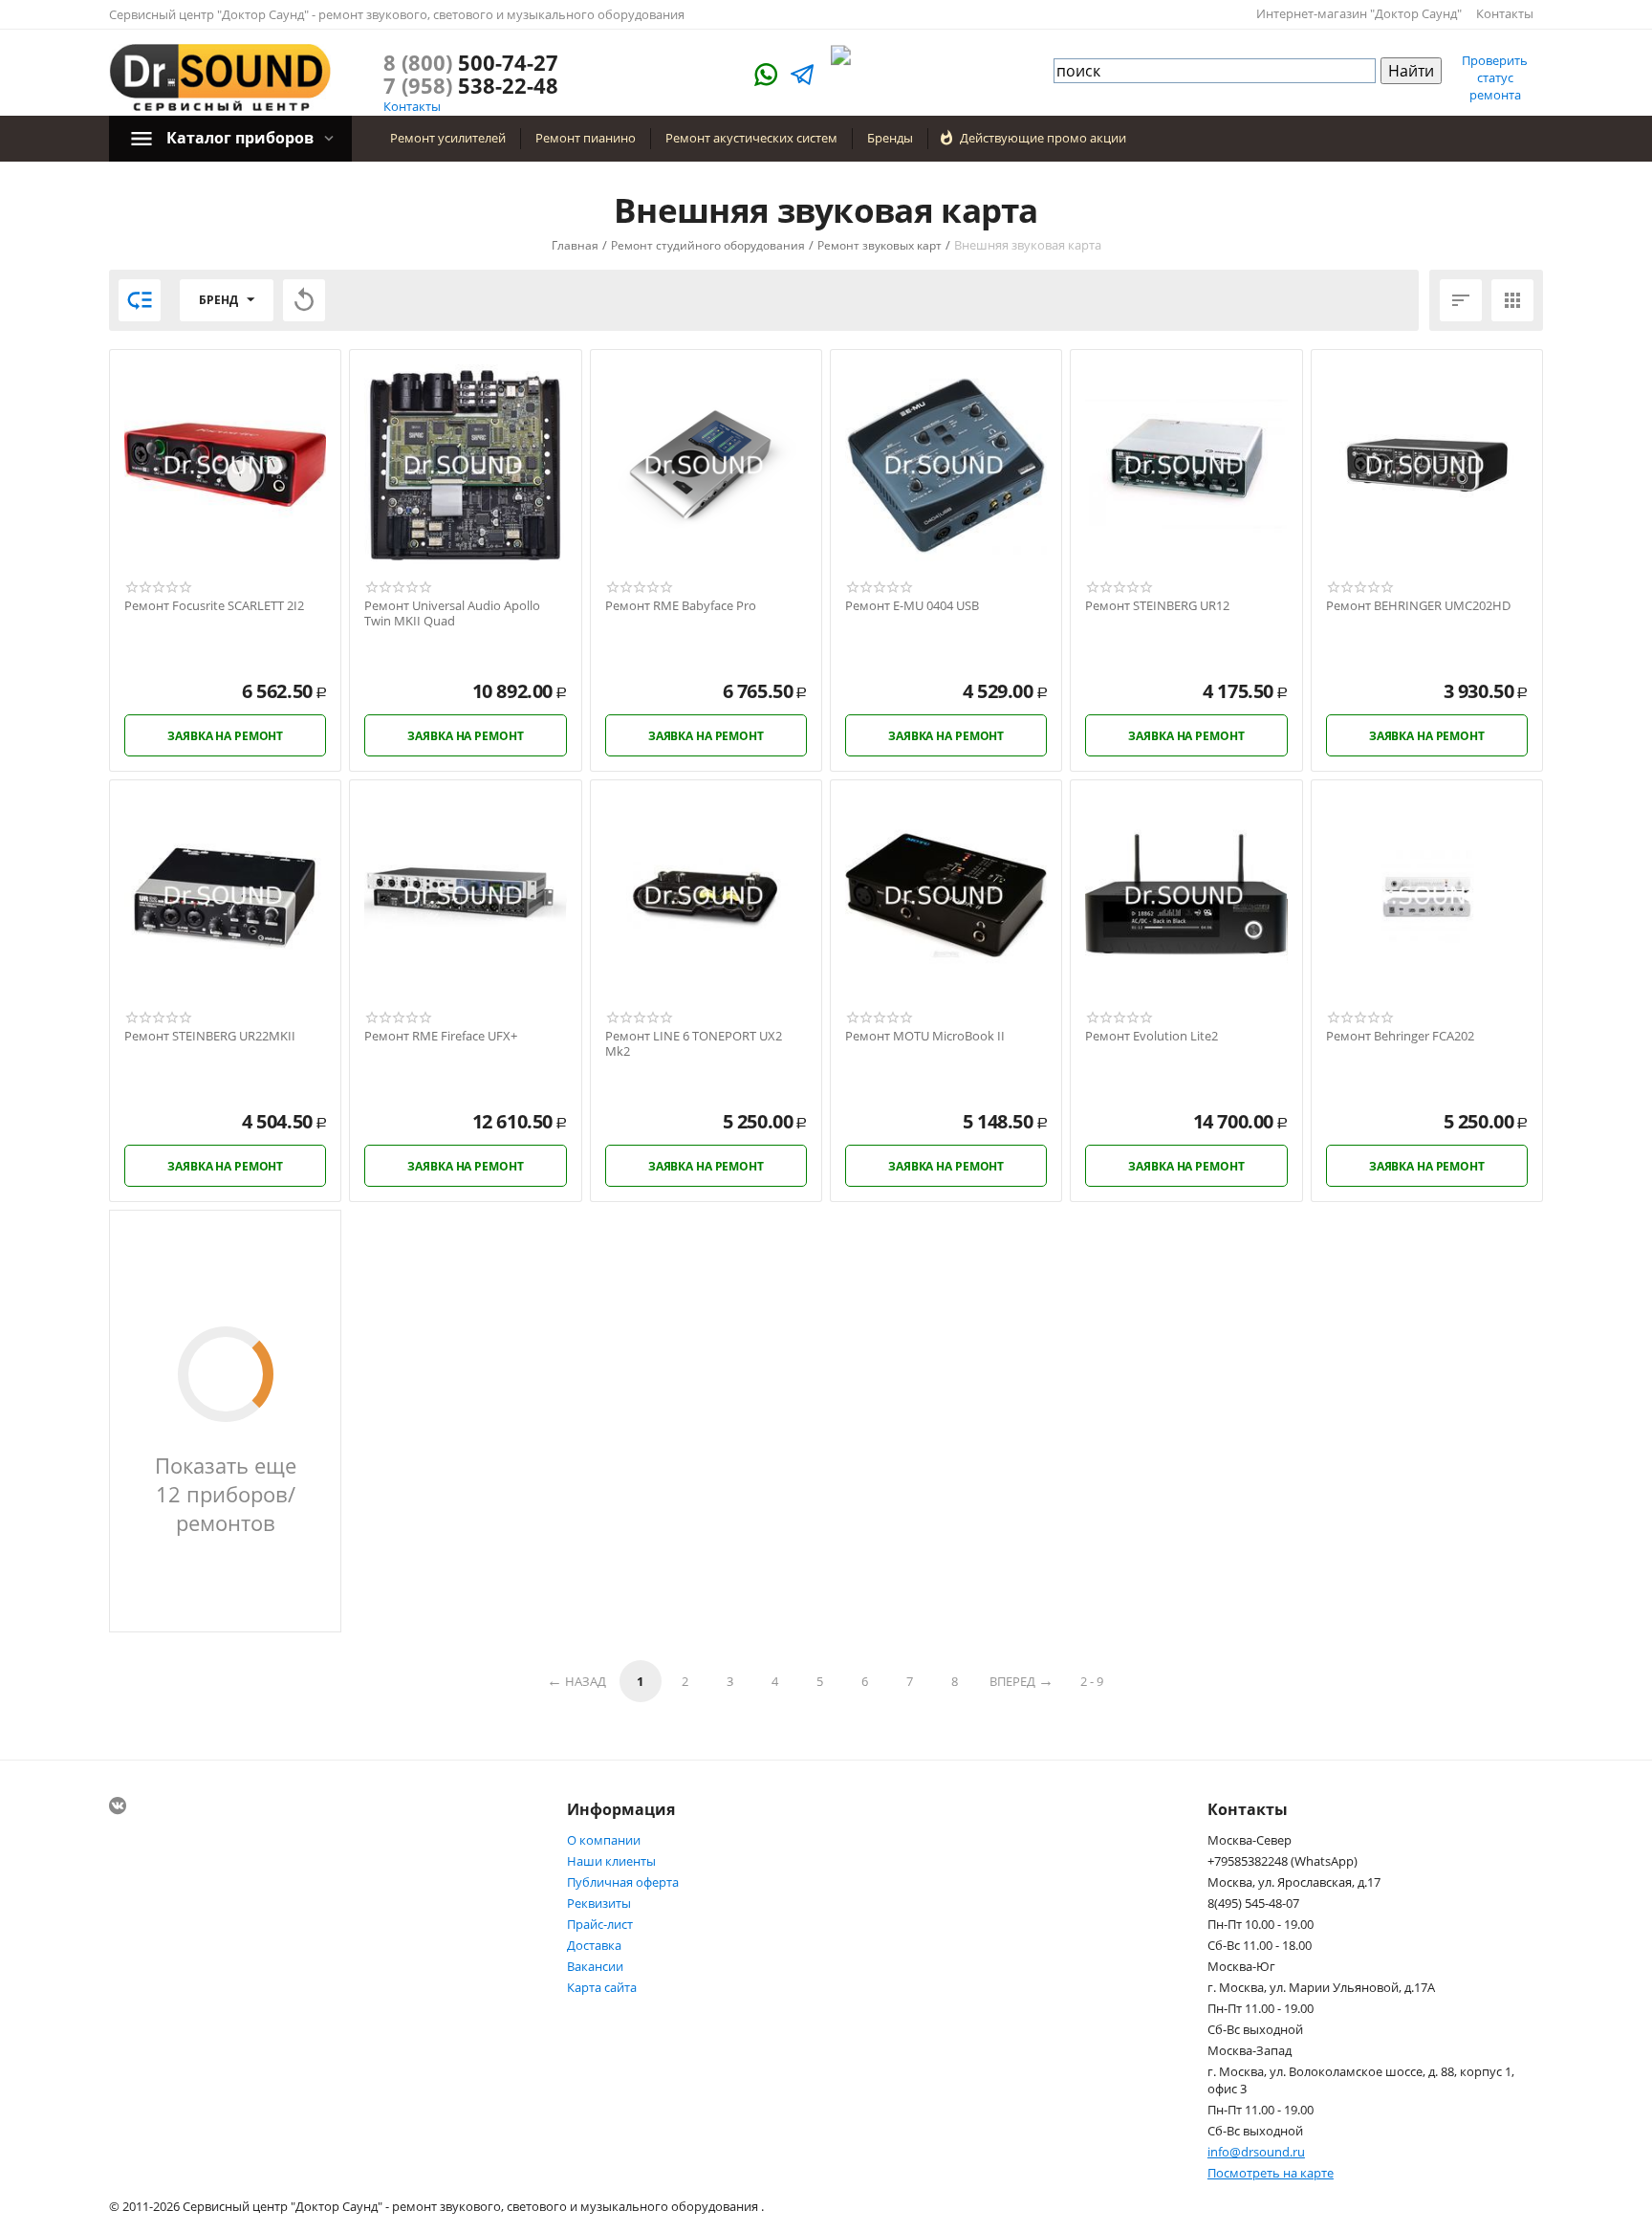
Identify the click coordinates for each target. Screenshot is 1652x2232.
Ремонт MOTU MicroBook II (925, 1037)
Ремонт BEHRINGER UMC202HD (1418, 606)
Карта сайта (602, 1987)
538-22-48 (471, 85)
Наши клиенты (611, 1861)
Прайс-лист (600, 1924)
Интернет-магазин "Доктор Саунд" (1359, 13)
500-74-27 (471, 62)
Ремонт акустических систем (751, 138)
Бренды (890, 138)
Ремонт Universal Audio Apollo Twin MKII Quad (452, 613)
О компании (604, 1840)
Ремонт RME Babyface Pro (681, 606)
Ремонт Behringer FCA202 (1400, 1037)
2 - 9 (1092, 1681)
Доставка (594, 1945)
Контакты (1505, 13)
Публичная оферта (623, 1882)
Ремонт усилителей (448, 138)
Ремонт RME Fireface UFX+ (441, 1037)
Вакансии (595, 1966)
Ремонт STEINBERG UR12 (1157, 606)
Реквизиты (599, 1903)
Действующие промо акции (1043, 138)
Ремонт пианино (586, 138)
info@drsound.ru (1256, 2152)
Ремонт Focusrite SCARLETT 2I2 (214, 606)
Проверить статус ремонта (1495, 77)
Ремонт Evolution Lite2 (1152, 1037)
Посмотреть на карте (1271, 2173)
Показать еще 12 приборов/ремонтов (226, 1494)
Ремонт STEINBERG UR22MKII (210, 1037)
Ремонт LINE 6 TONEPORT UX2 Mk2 (694, 1044)
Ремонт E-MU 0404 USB (912, 606)
